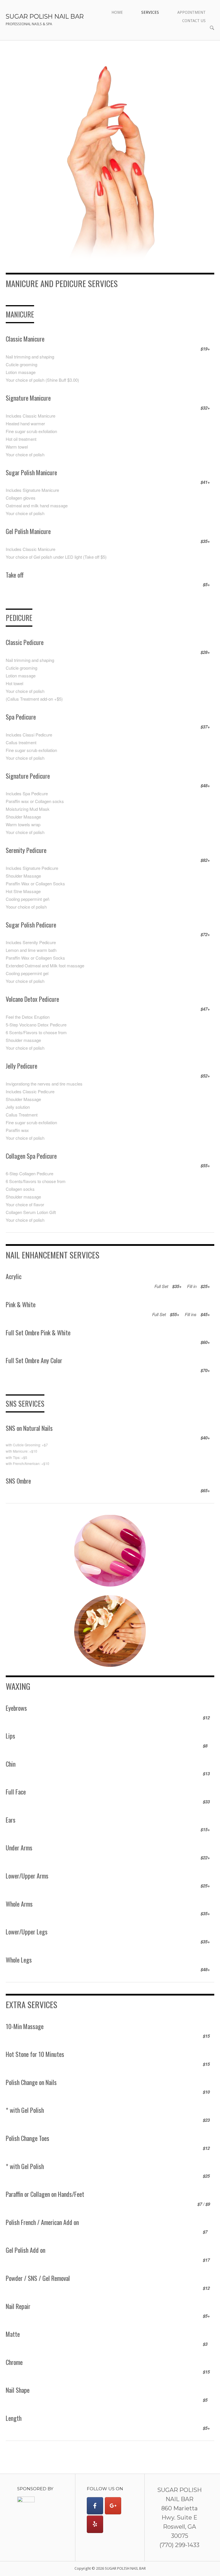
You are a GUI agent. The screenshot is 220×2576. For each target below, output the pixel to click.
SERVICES (150, 12)
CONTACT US (194, 21)
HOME (117, 12)
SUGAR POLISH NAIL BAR (45, 16)
